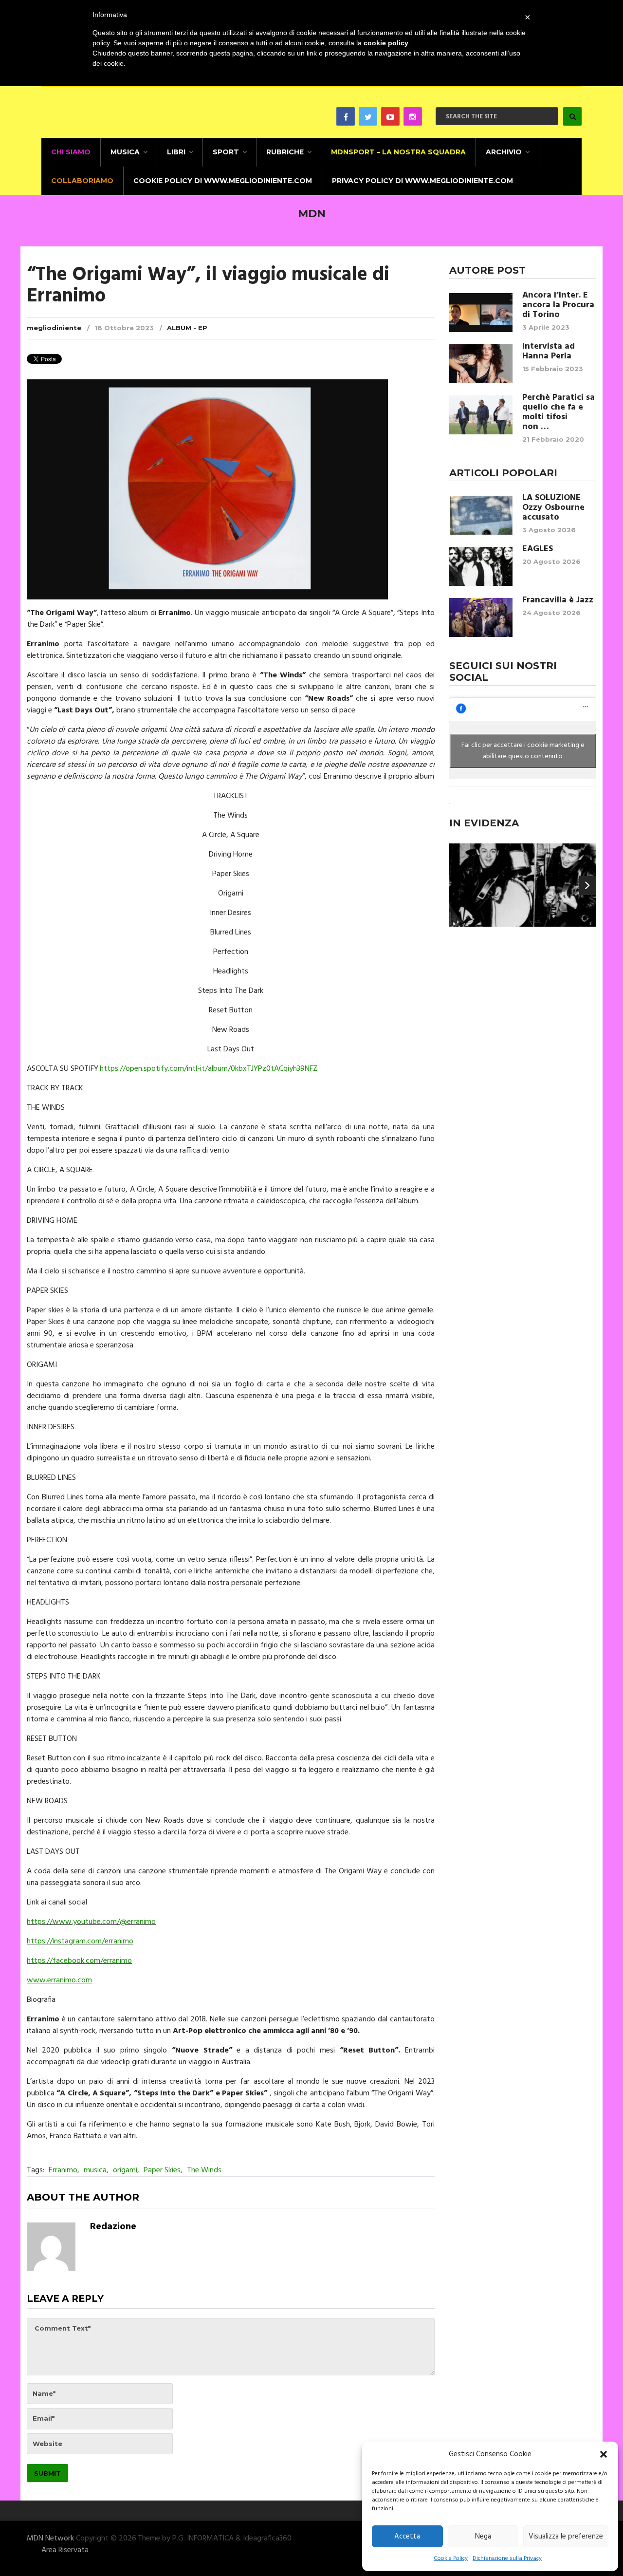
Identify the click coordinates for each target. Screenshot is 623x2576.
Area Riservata (65, 2550)
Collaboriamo (82, 181)
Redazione (113, 2227)
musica (95, 2170)
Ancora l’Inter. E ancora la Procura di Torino (558, 305)
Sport (226, 152)
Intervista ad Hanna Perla (549, 352)
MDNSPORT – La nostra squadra (398, 152)
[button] (604, 2454)
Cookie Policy (451, 2558)
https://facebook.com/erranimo (79, 1961)
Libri (176, 152)
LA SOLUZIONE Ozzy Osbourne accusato (553, 508)
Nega (483, 2537)
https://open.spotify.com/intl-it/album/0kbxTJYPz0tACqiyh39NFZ (209, 1069)
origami (125, 2170)
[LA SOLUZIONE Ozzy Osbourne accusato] (481, 515)
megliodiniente (54, 328)
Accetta (407, 2537)
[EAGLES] (481, 566)
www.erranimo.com (59, 1980)
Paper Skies (162, 2170)
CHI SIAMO (71, 152)
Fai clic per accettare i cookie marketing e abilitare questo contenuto (523, 751)
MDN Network (50, 2539)
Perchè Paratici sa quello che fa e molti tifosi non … (559, 412)
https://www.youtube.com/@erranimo (91, 1922)
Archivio (504, 152)
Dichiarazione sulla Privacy (507, 2558)
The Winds (204, 2170)
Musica (125, 152)
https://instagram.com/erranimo (80, 1941)
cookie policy (386, 43)
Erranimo (63, 2170)
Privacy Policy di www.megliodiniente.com (422, 181)
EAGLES (538, 549)
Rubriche (285, 152)
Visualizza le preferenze (566, 2537)
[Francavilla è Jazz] (481, 617)
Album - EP (187, 328)
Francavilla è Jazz (558, 600)
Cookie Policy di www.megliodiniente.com (223, 181)
